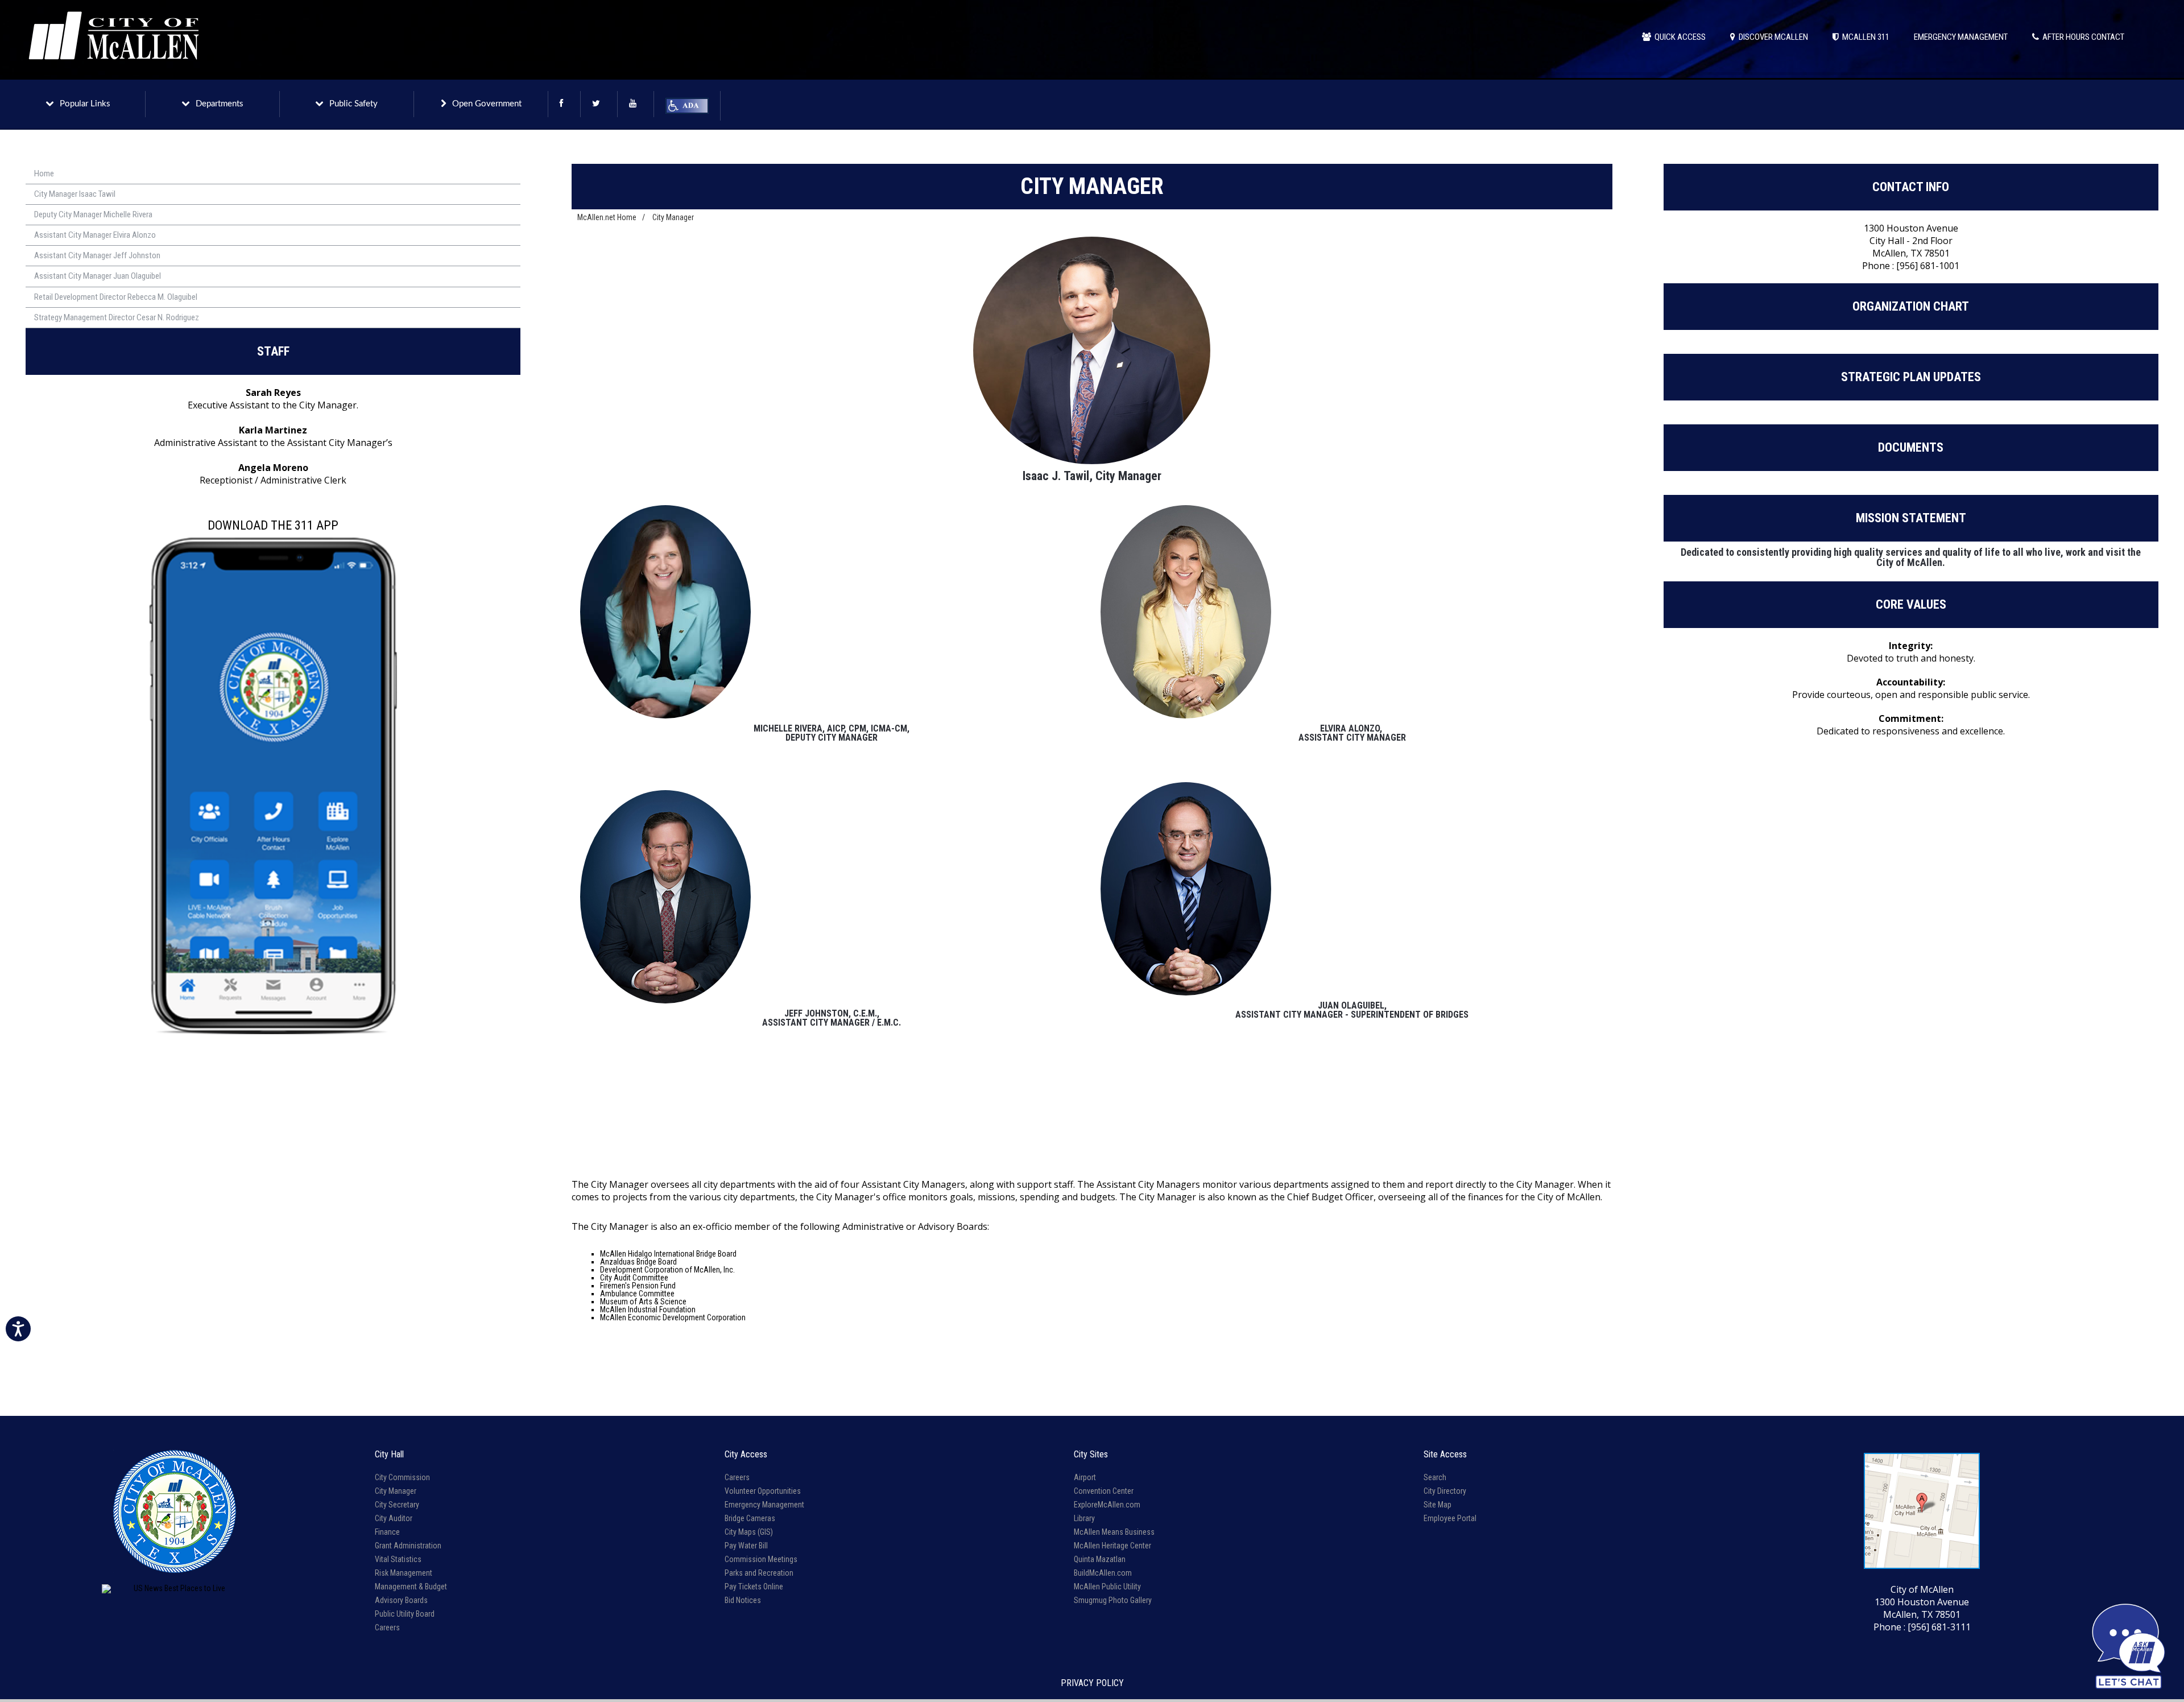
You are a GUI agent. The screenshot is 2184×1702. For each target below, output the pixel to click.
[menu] (273, 246)
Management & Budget (411, 1587)
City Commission (402, 1477)
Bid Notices (743, 1600)
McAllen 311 (1864, 37)
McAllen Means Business (1114, 1532)
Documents (1911, 447)
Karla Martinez (273, 430)
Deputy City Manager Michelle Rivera (93, 214)
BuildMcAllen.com (1103, 1573)
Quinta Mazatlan (1100, 1559)
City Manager (673, 217)
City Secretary (397, 1505)
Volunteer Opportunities (763, 1491)
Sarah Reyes (273, 393)
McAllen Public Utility (1107, 1587)
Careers (387, 1627)
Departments (220, 104)
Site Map (1438, 1505)
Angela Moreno (273, 468)
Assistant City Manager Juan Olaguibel (98, 276)
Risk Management (404, 1573)
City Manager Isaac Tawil (75, 194)
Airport (1085, 1477)
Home (44, 173)
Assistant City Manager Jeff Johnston (97, 255)
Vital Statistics (398, 1559)
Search (1435, 1477)
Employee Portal (1450, 1518)
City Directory (1445, 1491)
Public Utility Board (405, 1614)
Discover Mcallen (1772, 37)
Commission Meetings (761, 1559)
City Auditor (394, 1518)
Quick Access (1678, 37)
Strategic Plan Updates (1911, 377)
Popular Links (85, 104)
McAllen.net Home (607, 217)
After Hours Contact (2082, 37)
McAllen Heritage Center (1112, 1546)
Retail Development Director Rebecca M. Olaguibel (116, 297)
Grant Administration (408, 1546)
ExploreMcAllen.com (1107, 1505)
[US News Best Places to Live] (175, 1589)
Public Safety (353, 104)
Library (1084, 1518)
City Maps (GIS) (749, 1532)
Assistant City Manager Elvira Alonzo (95, 235)
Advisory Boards (401, 1600)
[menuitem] (273, 174)
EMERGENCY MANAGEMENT (1961, 37)
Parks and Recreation (759, 1573)
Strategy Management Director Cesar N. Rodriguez (117, 317)
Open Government (487, 104)
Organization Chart (1911, 306)
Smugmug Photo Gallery (1113, 1600)
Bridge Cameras (750, 1518)
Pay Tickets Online (754, 1587)
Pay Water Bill (746, 1546)
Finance (387, 1532)
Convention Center (1104, 1491)
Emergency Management (764, 1505)
